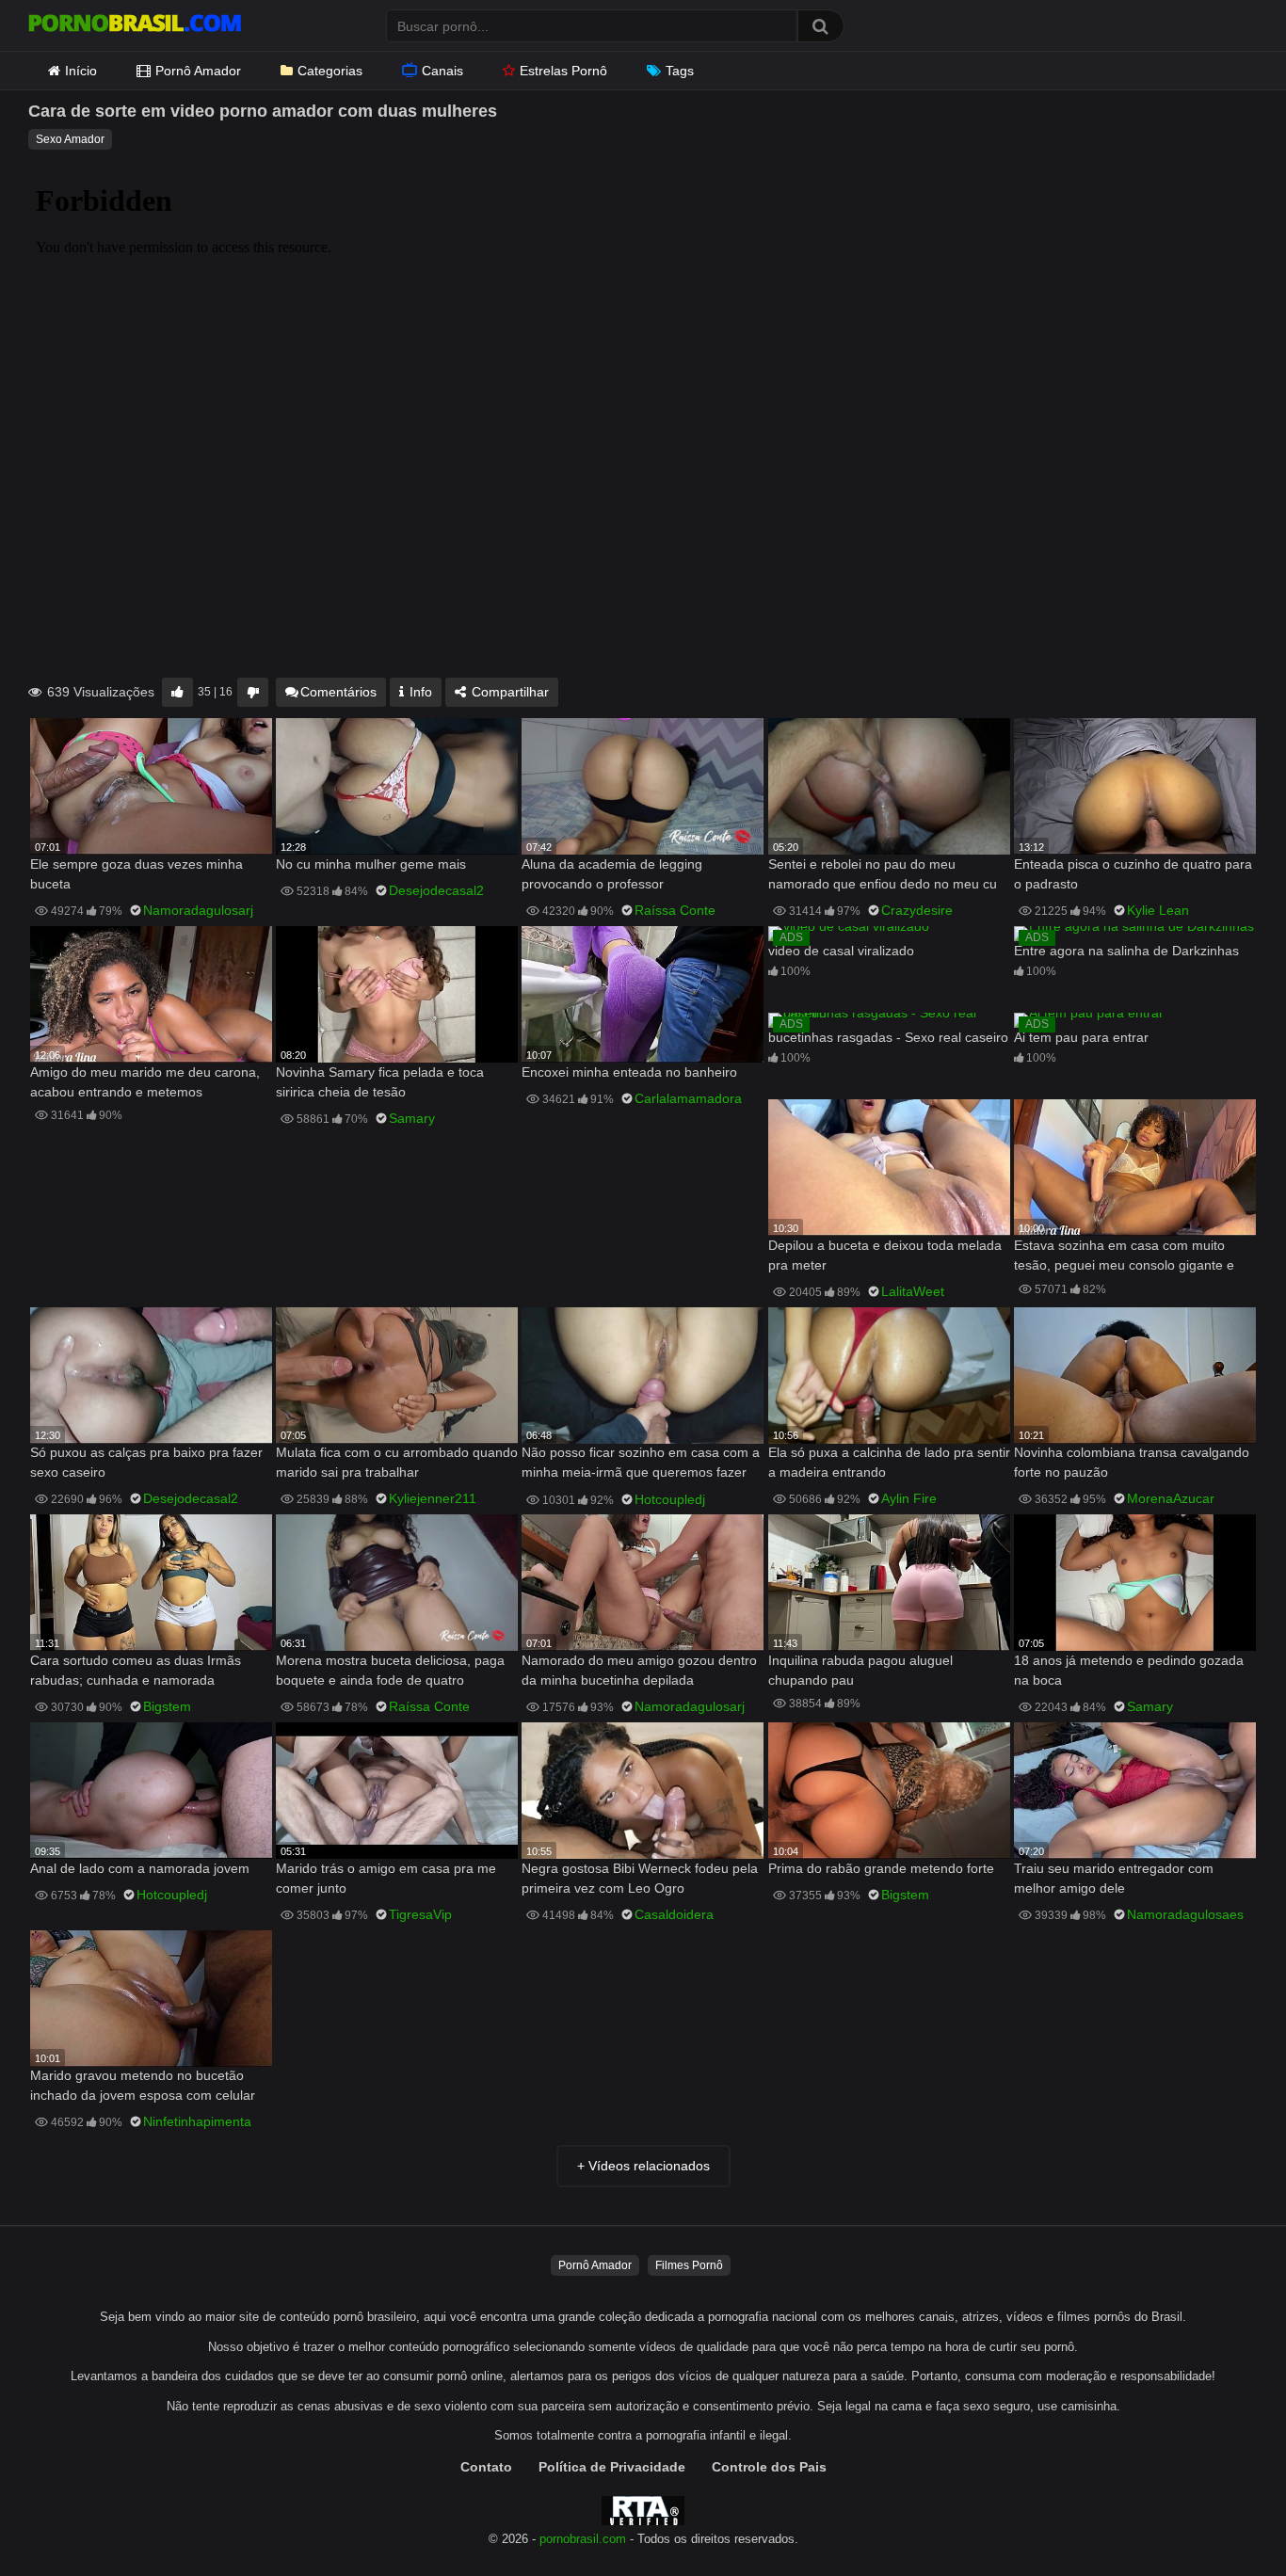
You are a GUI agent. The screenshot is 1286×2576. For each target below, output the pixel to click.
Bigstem (167, 1706)
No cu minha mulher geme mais (371, 864)
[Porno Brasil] (135, 25)
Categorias (330, 71)
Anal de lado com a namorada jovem (140, 1868)
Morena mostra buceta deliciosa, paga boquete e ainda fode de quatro (390, 1670)
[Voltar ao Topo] (1223, 2519)
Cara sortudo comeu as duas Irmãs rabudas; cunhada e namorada (136, 1670)
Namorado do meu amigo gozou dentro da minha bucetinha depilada (639, 1670)
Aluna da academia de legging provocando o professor (612, 874)
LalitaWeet (913, 1291)
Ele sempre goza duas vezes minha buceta (137, 874)
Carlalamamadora (688, 1098)
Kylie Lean (1158, 910)
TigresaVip (420, 1914)
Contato (486, 2467)
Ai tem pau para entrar (1081, 1037)
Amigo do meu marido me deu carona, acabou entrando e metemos (145, 1082)
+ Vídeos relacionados (643, 2166)
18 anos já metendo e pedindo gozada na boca (1129, 1670)
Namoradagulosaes (1185, 1914)
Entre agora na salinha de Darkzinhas (1126, 951)
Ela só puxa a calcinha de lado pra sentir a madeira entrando (889, 1462)
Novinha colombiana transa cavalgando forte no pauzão (1132, 1462)
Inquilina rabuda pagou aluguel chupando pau (860, 1670)
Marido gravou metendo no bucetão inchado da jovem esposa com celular (143, 2085)
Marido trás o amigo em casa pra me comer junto (386, 1878)
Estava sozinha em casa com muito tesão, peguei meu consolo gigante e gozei (1124, 1257)
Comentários (338, 692)
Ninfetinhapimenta (197, 2121)
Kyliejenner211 (433, 1498)
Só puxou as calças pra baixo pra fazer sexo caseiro (146, 1462)
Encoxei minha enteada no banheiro (629, 1072)
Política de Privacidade (612, 2467)
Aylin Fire (909, 1498)
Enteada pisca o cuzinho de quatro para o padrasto (1133, 874)
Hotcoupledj (670, 1499)
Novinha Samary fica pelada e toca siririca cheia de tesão (380, 1082)
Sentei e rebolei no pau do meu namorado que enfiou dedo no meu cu (883, 874)
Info (419, 692)
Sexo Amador (70, 139)
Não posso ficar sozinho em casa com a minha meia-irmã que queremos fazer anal (641, 1464)
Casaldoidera (674, 1914)
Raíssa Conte (675, 910)
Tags (680, 71)
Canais (442, 71)
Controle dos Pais (769, 2467)
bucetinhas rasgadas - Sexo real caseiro (888, 1037)
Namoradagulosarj (198, 910)
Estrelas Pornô (563, 71)
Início (81, 71)
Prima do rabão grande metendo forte (881, 1868)
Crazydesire (917, 910)
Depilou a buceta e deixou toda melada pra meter (885, 1255)
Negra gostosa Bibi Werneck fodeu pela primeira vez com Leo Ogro (640, 1878)
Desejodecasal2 (436, 890)
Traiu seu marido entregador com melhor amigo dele (1114, 1878)
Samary (412, 1118)
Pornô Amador (198, 71)
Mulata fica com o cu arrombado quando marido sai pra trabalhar (397, 1462)
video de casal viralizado (841, 951)
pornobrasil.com (583, 2539)
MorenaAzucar (1171, 1498)
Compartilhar (508, 692)
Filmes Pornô (689, 2265)
